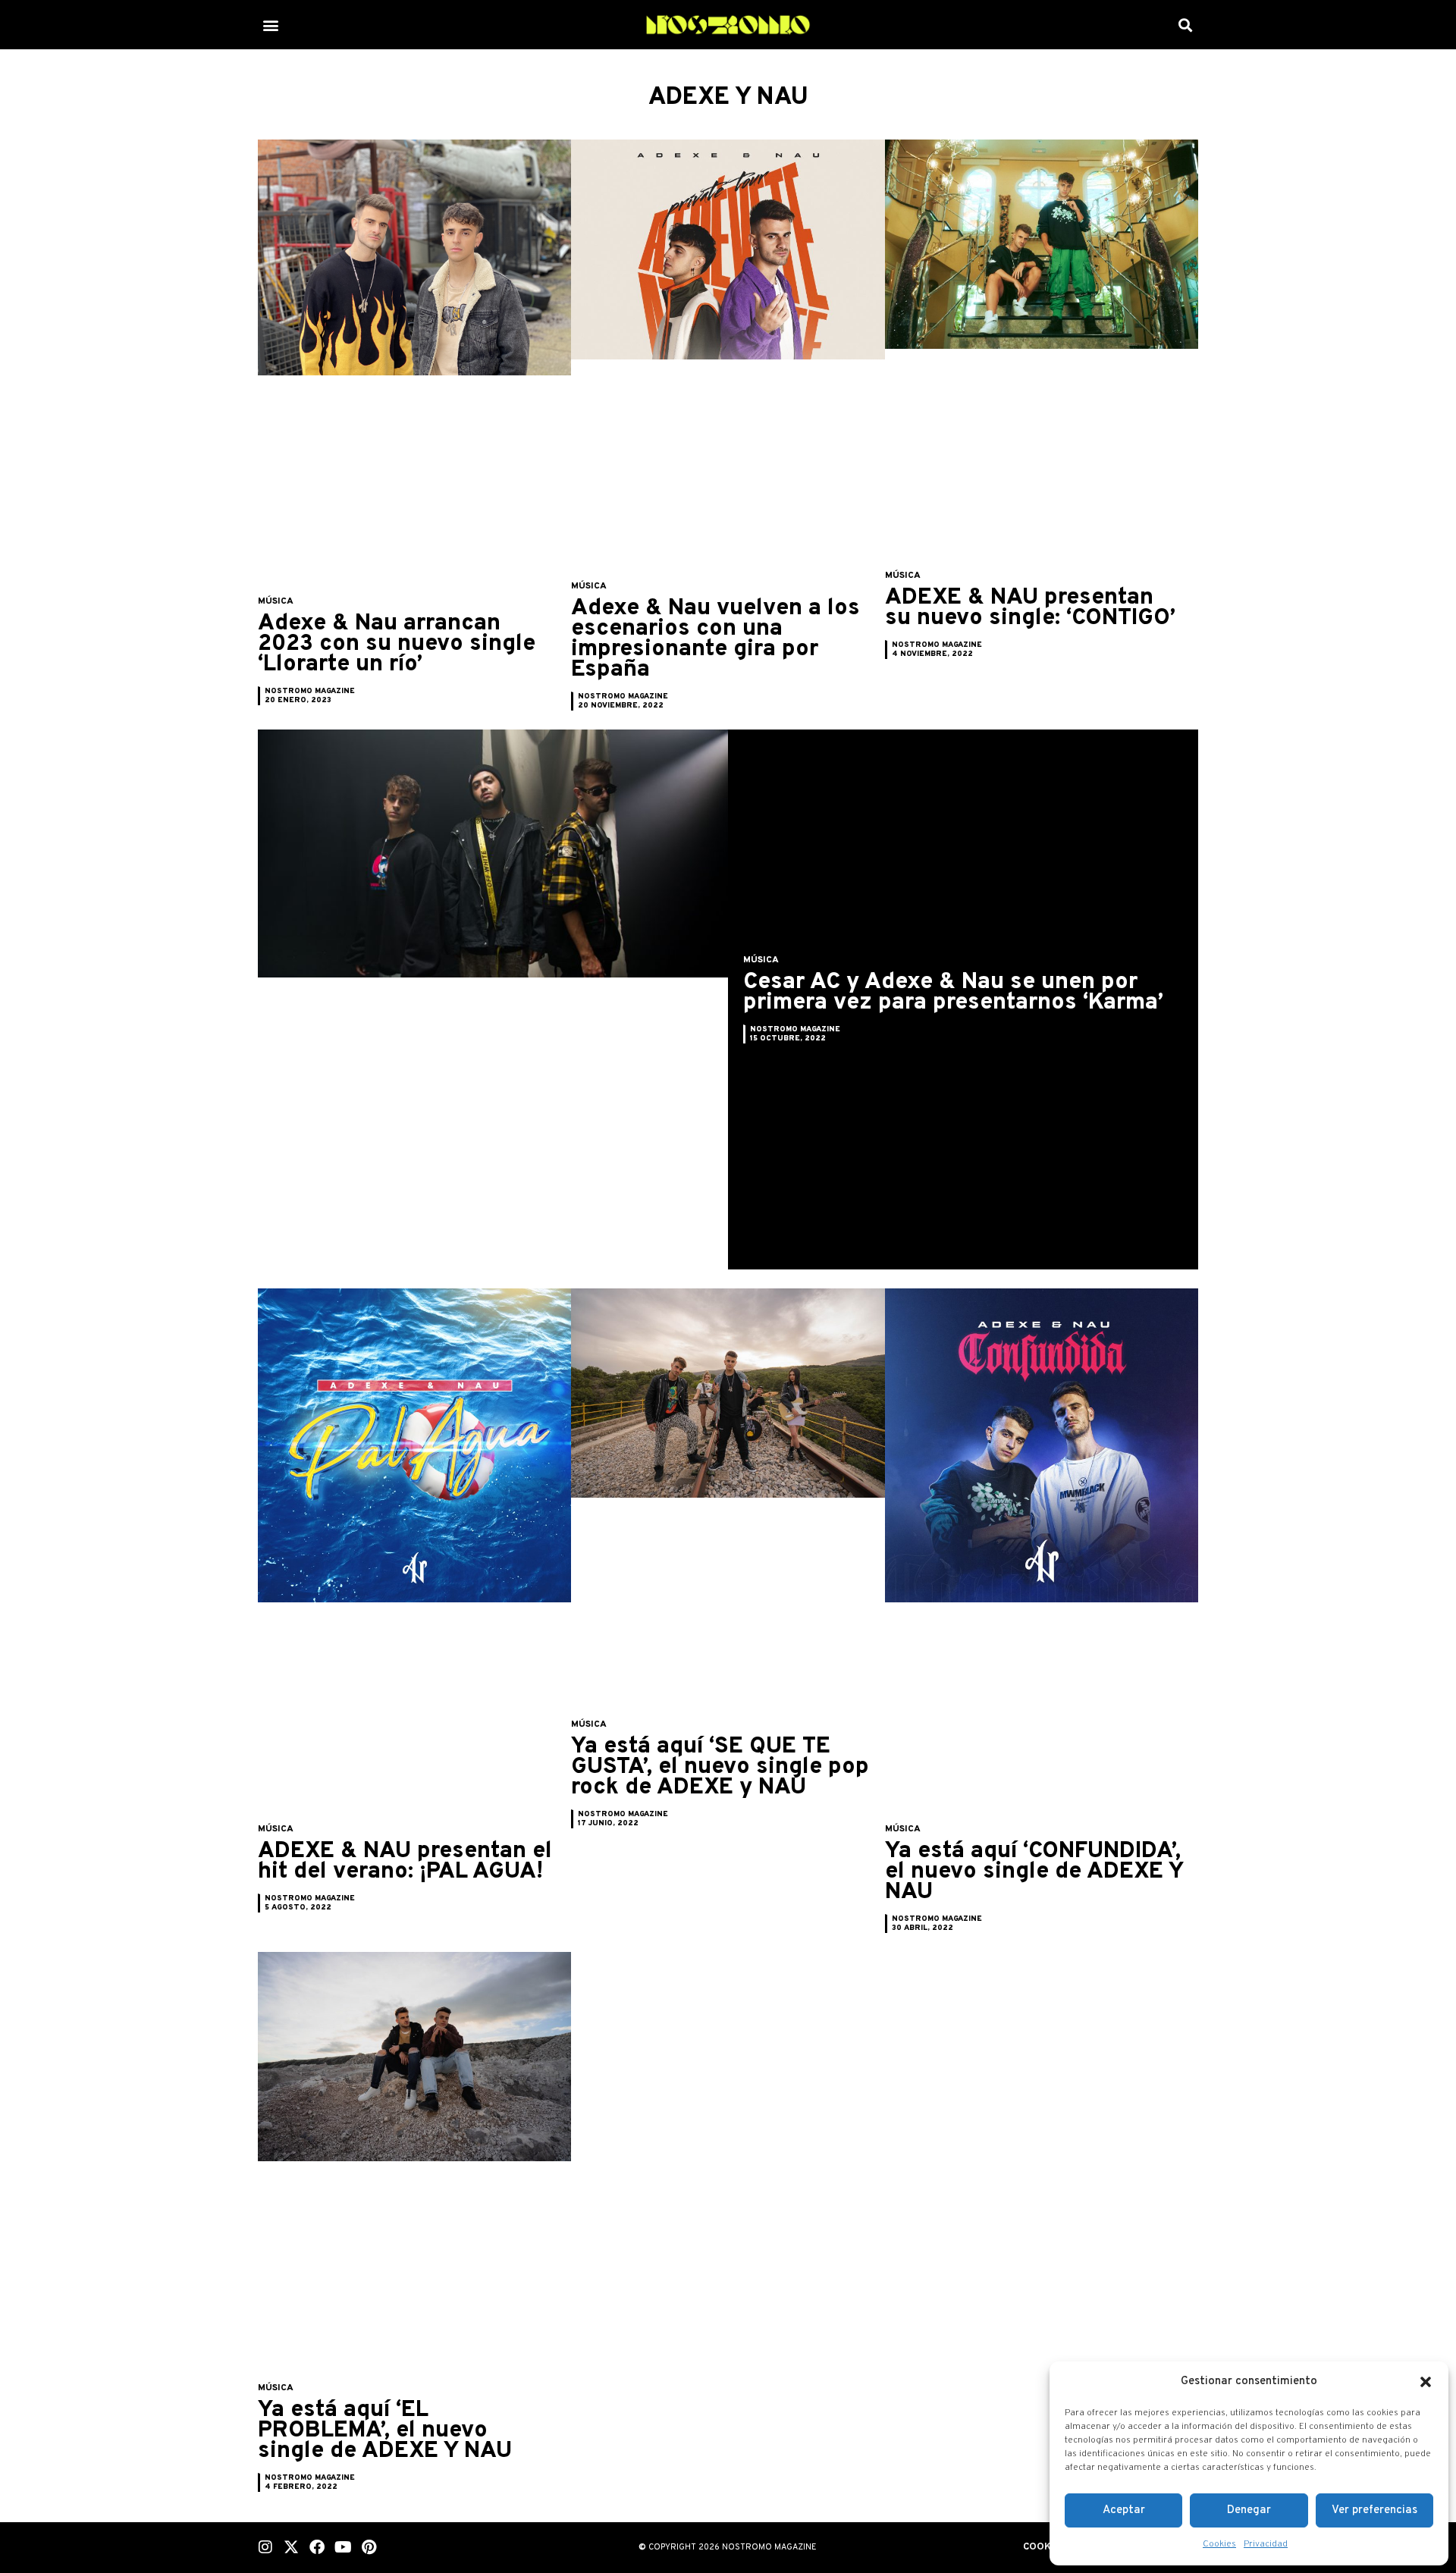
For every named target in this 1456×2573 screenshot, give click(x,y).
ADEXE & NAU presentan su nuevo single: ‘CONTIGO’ (1030, 608)
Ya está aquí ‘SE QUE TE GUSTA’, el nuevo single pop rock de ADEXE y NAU (720, 1767)
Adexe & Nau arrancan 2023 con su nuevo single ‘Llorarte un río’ (397, 644)
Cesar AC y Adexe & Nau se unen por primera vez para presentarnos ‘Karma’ (953, 993)
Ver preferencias (1374, 2510)
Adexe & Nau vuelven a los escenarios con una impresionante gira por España (715, 639)
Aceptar (1124, 2510)
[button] (1426, 2382)
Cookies (1219, 2544)
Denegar (1249, 2510)
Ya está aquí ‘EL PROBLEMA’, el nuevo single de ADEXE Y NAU (385, 2431)
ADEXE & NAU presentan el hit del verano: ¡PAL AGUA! (405, 1862)
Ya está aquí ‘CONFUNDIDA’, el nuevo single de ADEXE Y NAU (1034, 1872)
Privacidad (1266, 2544)
